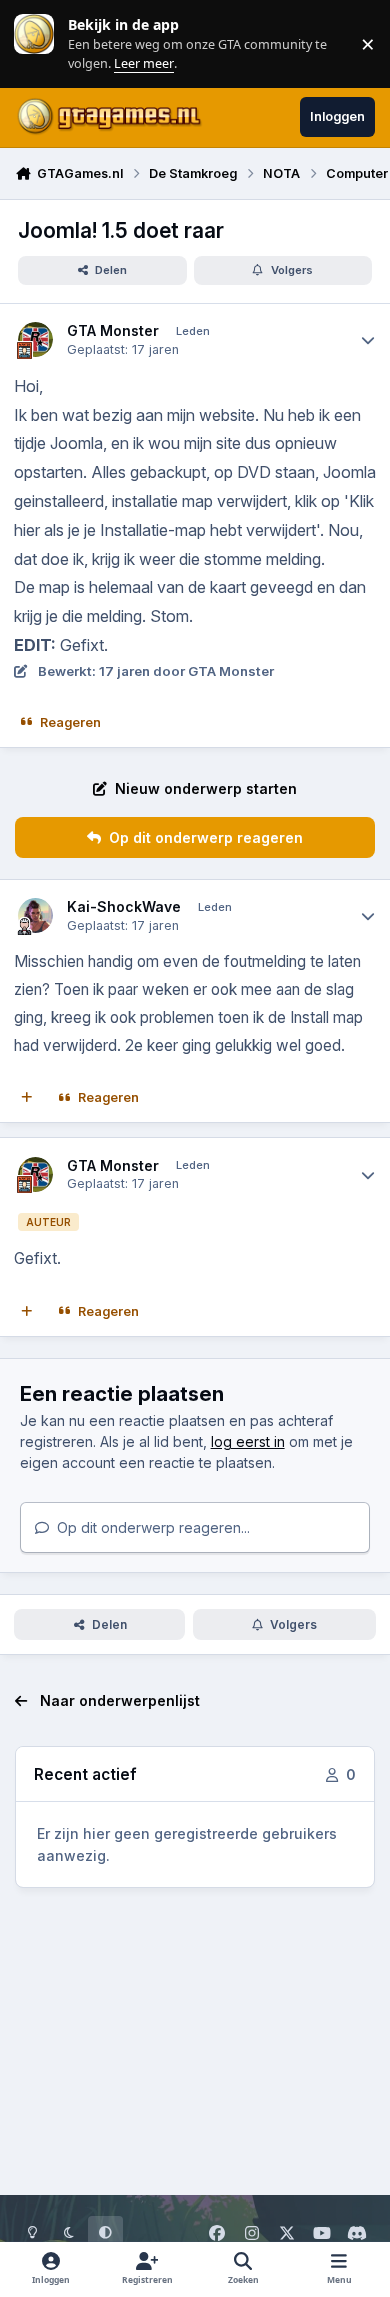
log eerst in (248, 1441)
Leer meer (34, 43)
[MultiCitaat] (27, 1098)
